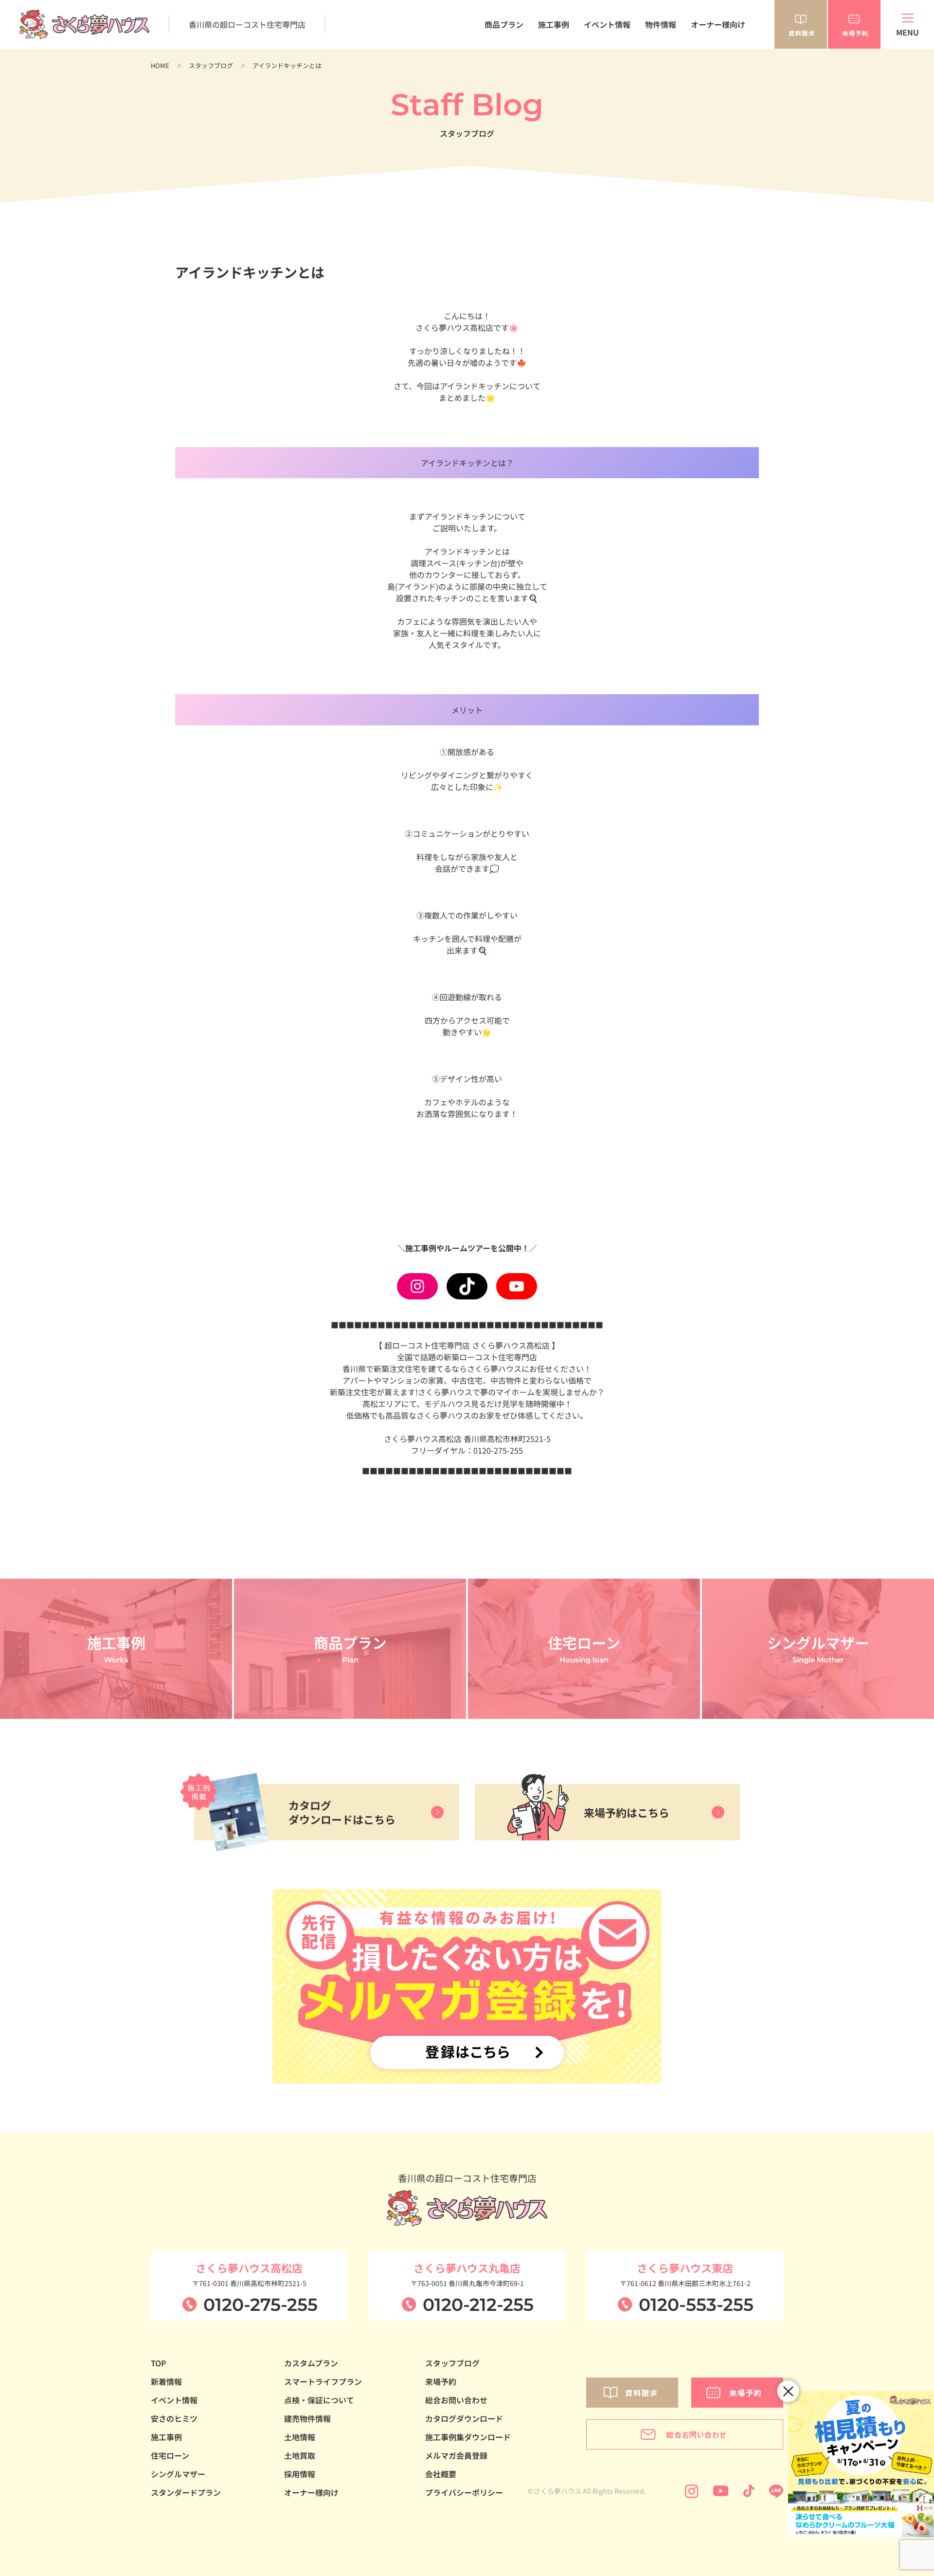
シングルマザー (178, 2474)
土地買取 (300, 2455)
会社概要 (441, 2474)
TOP (159, 2363)
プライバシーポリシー (464, 2492)
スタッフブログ (211, 65)
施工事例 (554, 24)
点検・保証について (319, 2400)
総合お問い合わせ (456, 2400)
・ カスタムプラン (490, 64)
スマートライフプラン (323, 2381)
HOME (160, 65)
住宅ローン (170, 2455)
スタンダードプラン (186, 2492)
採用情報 (300, 2474)
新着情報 (166, 2381)
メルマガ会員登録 (456, 2455)
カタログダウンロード (464, 2418)
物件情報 (661, 24)
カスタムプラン (311, 2363)
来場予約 (441, 2381)
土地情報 (300, 2437)
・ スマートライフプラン (501, 74)
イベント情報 (607, 24)
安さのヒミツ (174, 2418)
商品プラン (504, 24)
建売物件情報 (307, 2418)
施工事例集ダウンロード (468, 2437)
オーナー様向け (718, 24)
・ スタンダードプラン (497, 54)
